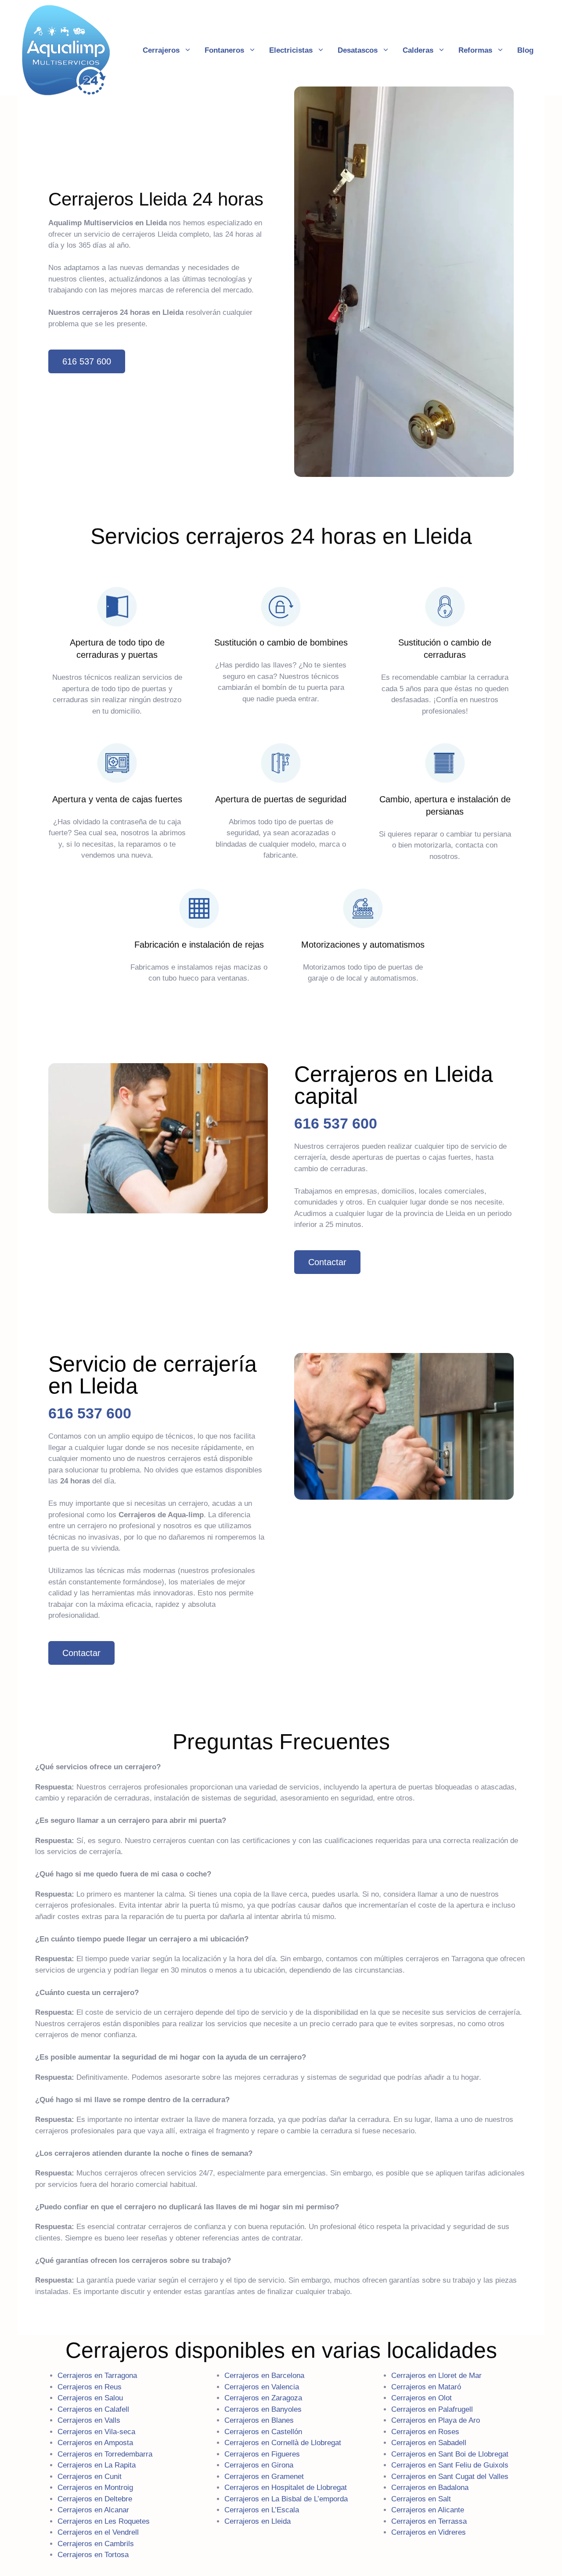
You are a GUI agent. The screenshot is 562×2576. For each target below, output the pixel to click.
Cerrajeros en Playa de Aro (436, 2420)
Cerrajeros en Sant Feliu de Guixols (450, 2465)
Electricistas (291, 50)
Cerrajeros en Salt (421, 2498)
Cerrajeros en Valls (89, 2420)
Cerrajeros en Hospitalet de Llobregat (286, 2488)
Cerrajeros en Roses (425, 2431)
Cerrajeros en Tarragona (97, 2376)
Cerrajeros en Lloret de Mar (436, 2376)
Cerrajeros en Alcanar (93, 2510)
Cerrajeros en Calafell (93, 2409)
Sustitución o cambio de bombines (281, 642)
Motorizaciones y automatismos (363, 945)
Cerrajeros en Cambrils (96, 2543)
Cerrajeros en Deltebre (95, 2498)
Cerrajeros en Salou (90, 2398)
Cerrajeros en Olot (421, 2398)
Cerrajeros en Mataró (426, 2387)
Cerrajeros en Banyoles (263, 2409)
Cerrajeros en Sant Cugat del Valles (450, 2476)
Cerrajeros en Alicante (428, 2510)
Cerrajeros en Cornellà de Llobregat (283, 2443)
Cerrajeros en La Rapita (97, 2465)
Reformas (475, 50)
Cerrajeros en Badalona (430, 2488)
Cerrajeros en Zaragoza (263, 2398)
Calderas (418, 50)
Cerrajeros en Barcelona (264, 2376)
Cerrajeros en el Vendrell (98, 2532)
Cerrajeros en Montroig (95, 2488)
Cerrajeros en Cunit (90, 2476)
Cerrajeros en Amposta (95, 2443)
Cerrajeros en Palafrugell (432, 2409)
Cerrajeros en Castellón (263, 2431)
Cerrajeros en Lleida (258, 2521)
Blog (525, 50)
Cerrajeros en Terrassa (429, 2521)
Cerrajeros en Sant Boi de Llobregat (450, 2454)
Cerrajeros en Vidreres (429, 2532)
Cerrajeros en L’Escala (262, 2510)
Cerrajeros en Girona (259, 2465)
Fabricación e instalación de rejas (199, 945)
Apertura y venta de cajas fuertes (117, 799)
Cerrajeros (161, 50)
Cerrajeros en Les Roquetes (104, 2521)
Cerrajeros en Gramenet (264, 2476)
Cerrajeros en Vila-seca (96, 2431)
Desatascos (358, 50)
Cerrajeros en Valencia (262, 2387)
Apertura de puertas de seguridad (281, 799)
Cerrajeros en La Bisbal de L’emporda (286, 2498)
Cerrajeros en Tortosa (93, 2555)
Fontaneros (224, 50)
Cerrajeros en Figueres (262, 2454)
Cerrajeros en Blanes (259, 2420)
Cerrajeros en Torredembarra (105, 2454)
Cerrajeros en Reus (90, 2387)
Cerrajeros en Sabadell (429, 2443)
